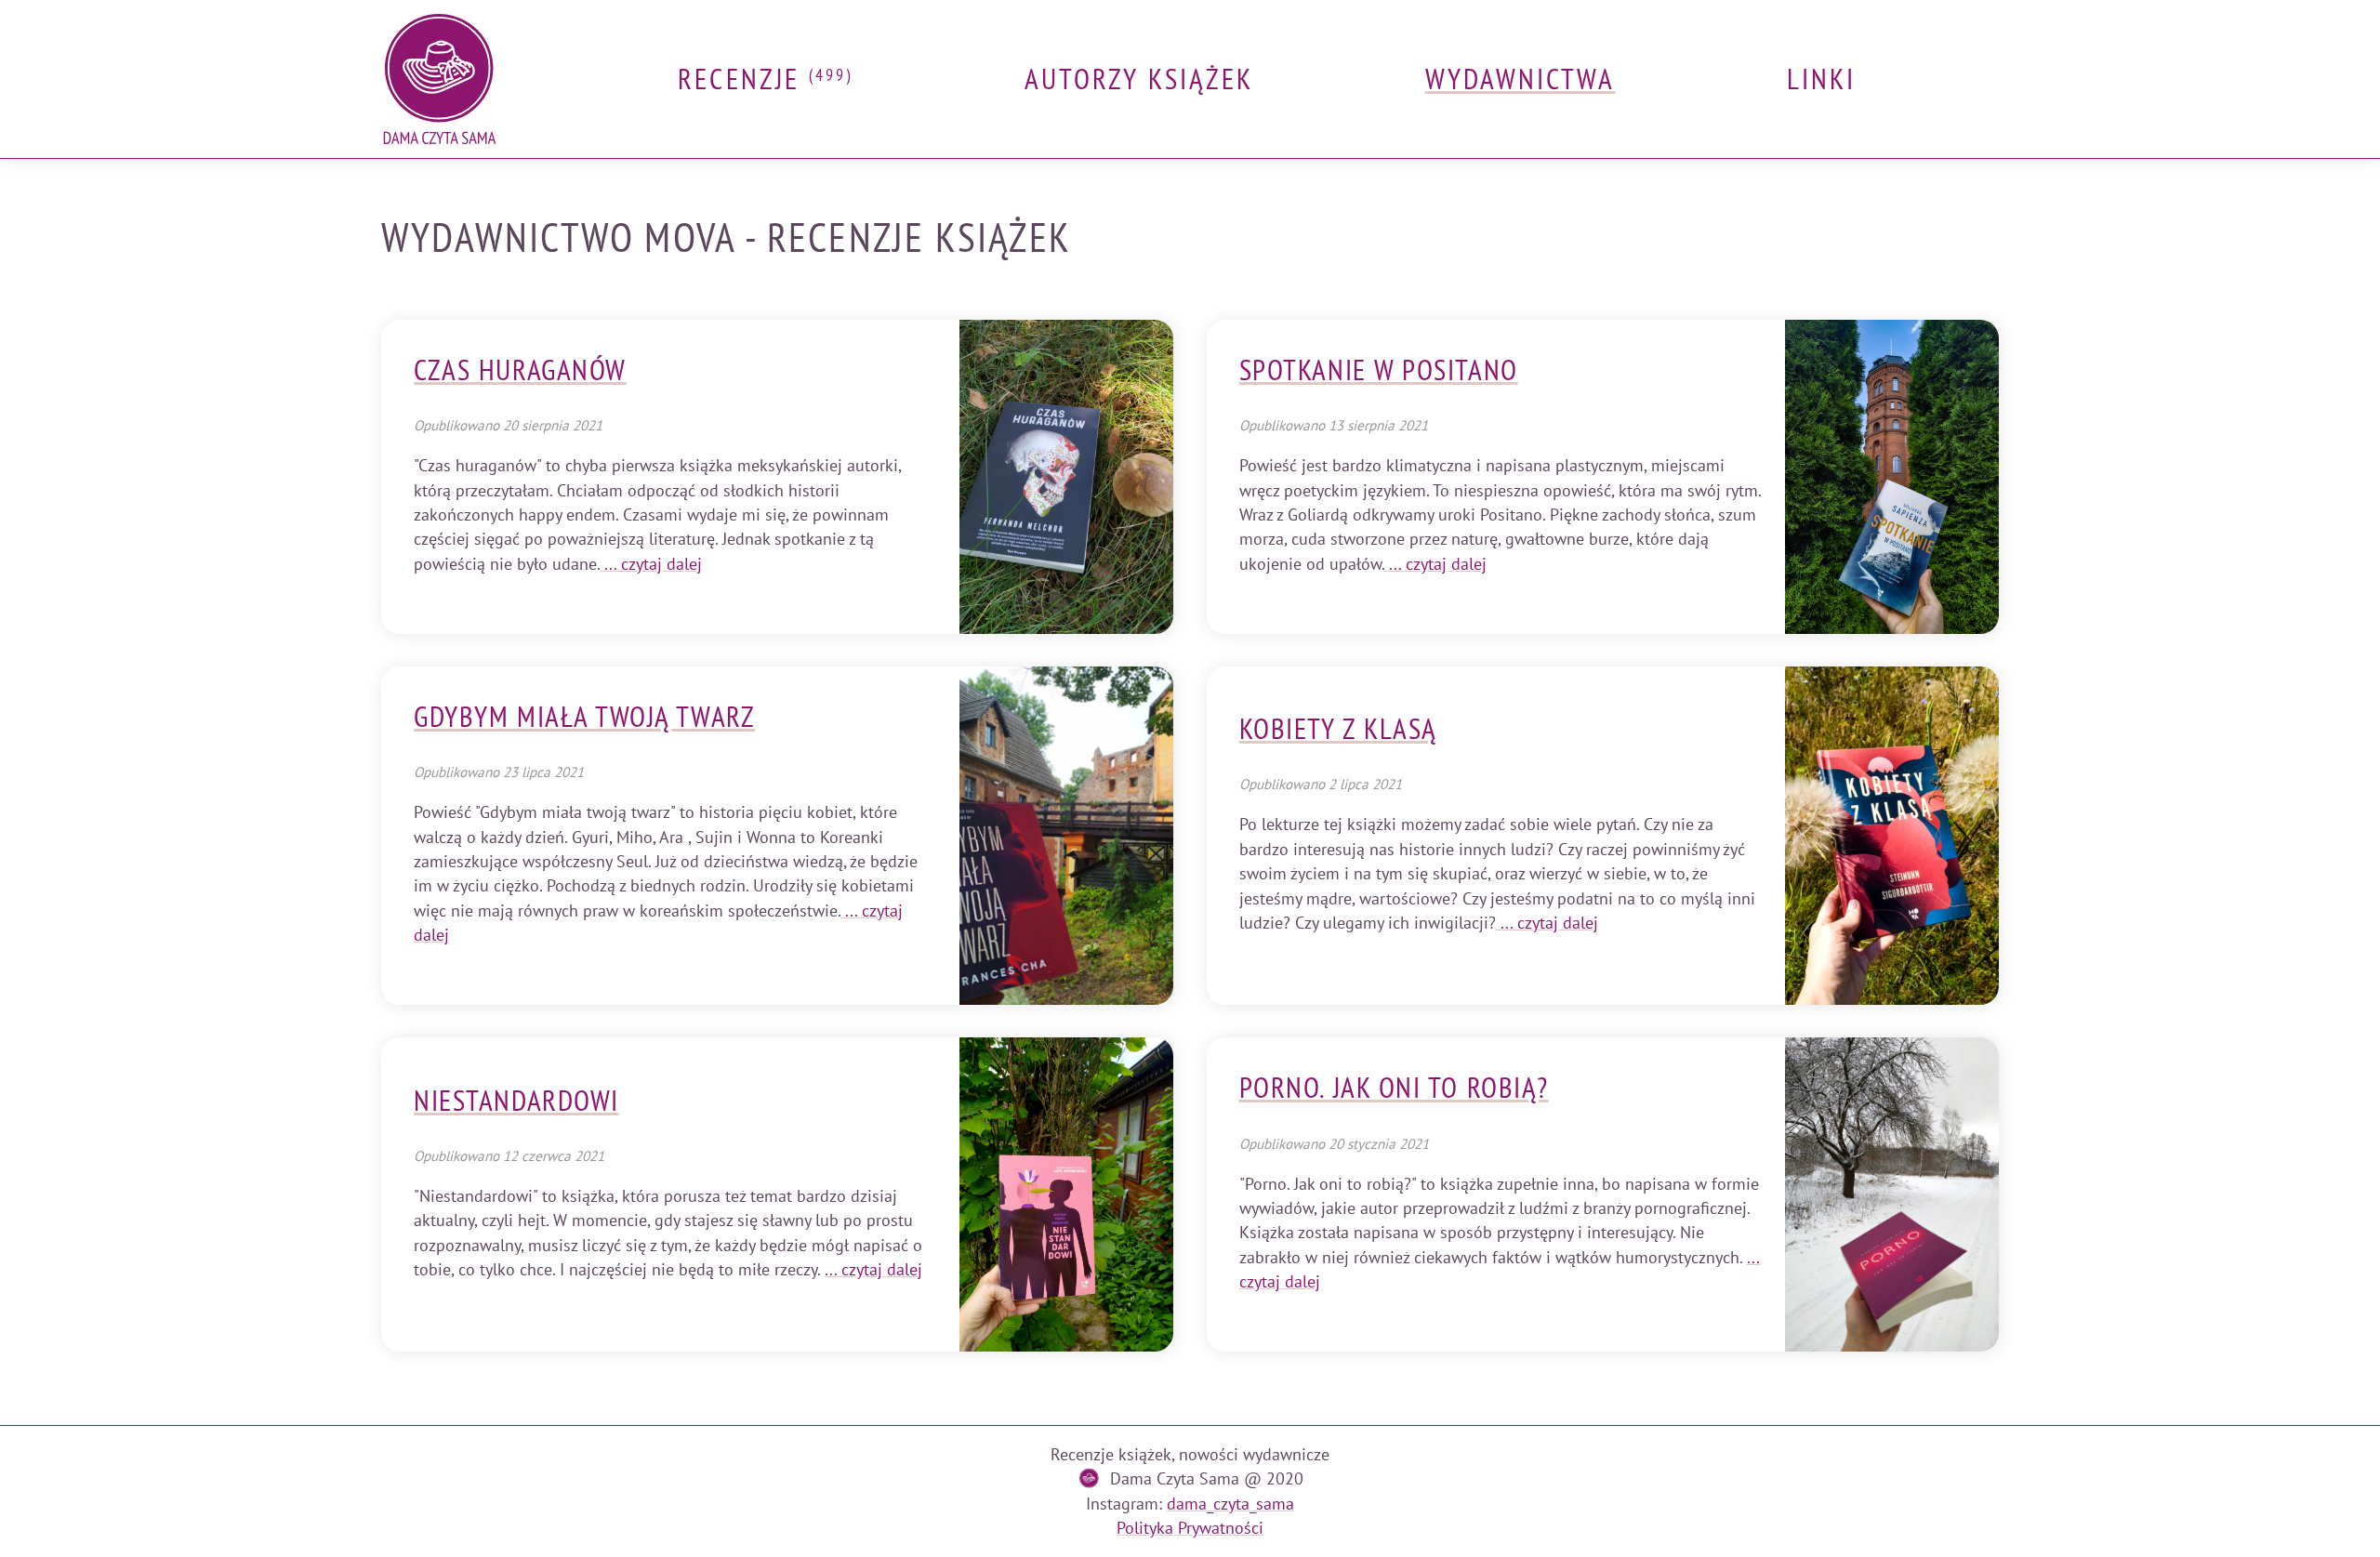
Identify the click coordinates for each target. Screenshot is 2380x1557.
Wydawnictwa (1521, 79)
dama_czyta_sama (1230, 1504)
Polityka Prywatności (1190, 1528)
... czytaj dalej (651, 564)
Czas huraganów (520, 370)
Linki (1821, 79)
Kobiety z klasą (1338, 729)
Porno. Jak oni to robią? (1394, 1088)
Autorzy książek (1139, 79)
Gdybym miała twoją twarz (584, 717)
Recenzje (765, 79)
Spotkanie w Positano (1379, 370)
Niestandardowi (516, 1101)
